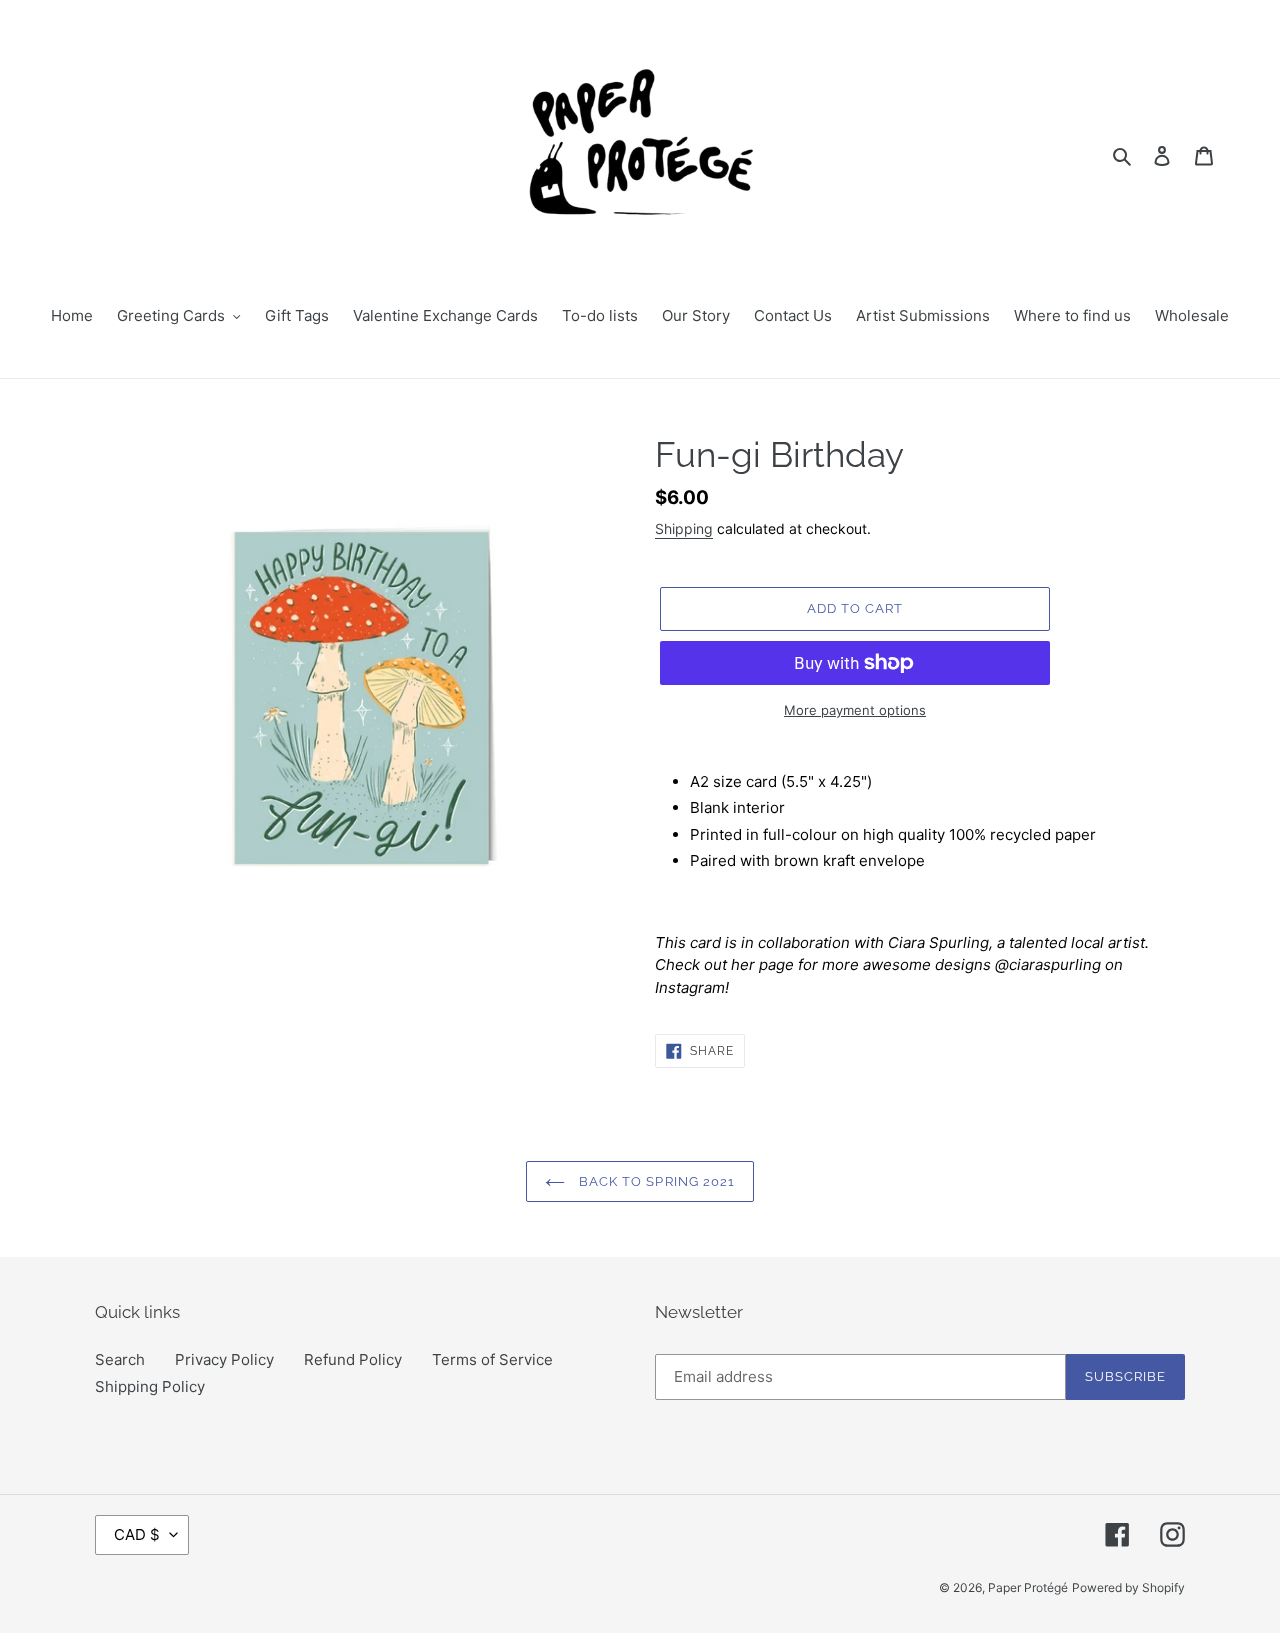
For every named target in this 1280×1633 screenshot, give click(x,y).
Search (120, 1359)
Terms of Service (492, 1359)
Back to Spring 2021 (655, 1181)
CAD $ (137, 1534)
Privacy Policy (224, 1359)
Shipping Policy (150, 1386)
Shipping (684, 528)
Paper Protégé (1028, 1587)
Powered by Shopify (1128, 1587)
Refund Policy (353, 1359)
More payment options (855, 710)
